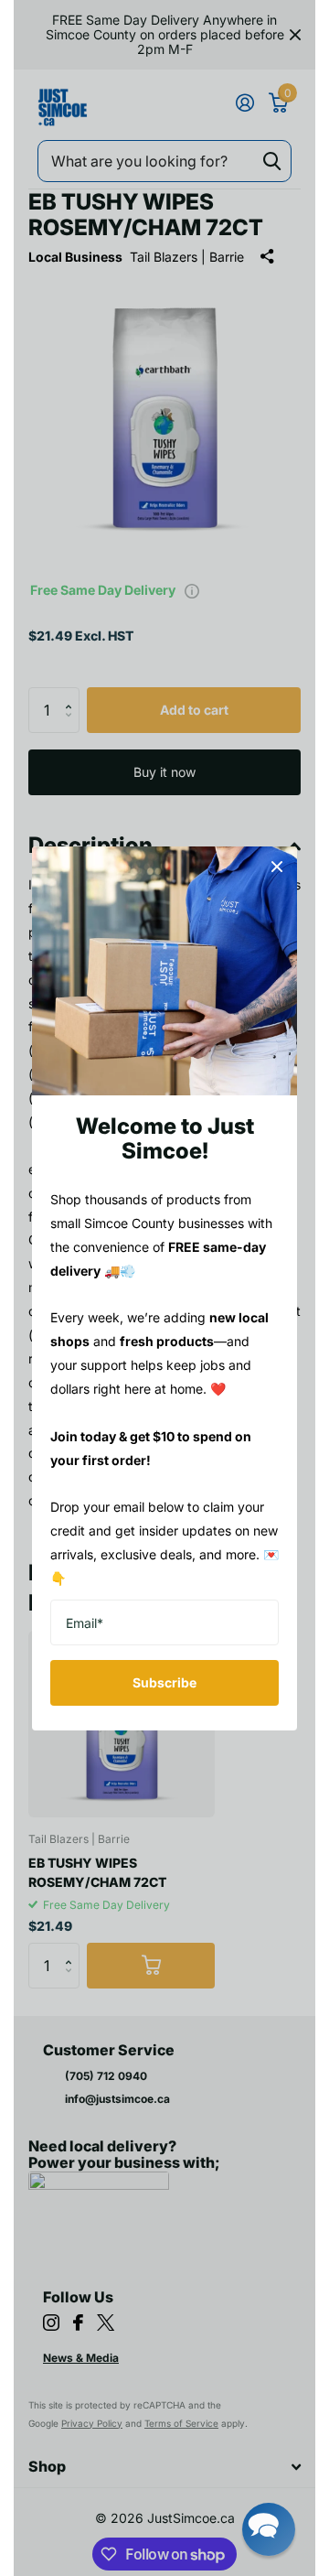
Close (277, 867)
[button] (269, 2529)
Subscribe (164, 1682)
